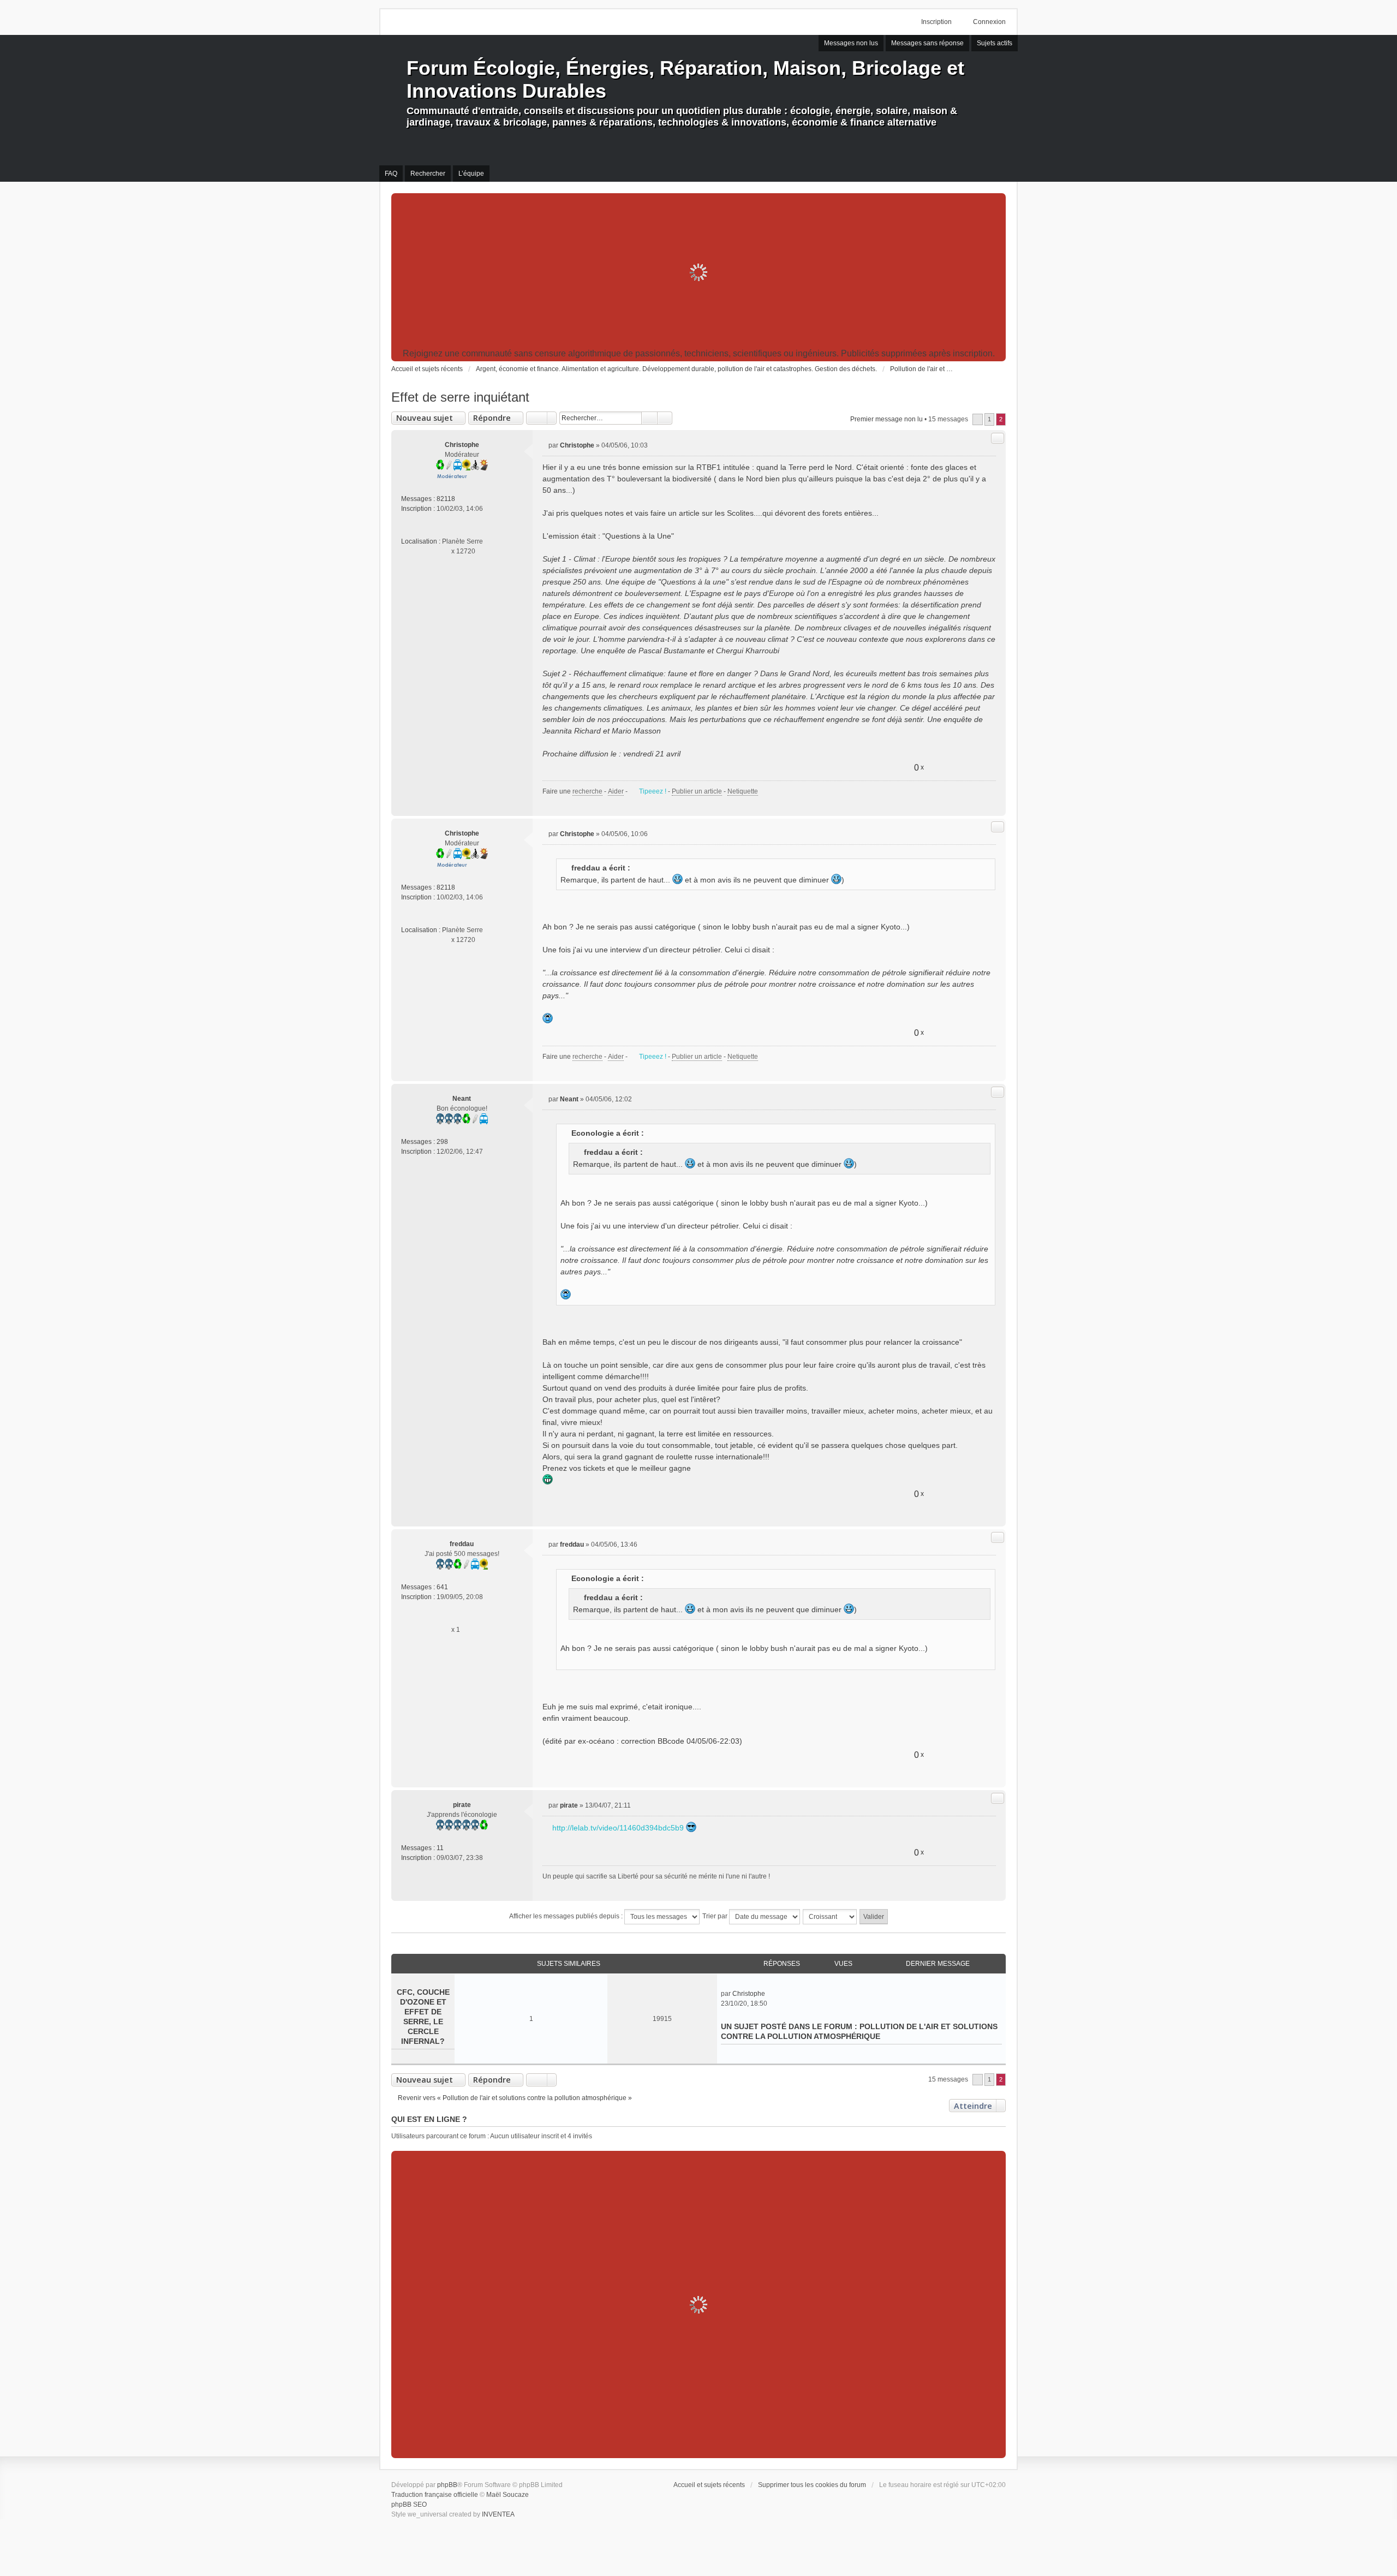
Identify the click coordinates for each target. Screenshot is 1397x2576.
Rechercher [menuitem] (428, 174)
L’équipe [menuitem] (471, 174)
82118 (446, 499)
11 (440, 1848)
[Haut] (993, 803)
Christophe (462, 445)
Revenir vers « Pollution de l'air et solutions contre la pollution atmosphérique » (515, 2098)
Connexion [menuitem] (989, 22)
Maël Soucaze (508, 2495)
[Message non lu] (545, 445)
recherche (587, 791)
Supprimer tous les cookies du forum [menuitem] (812, 2485)
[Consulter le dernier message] (770, 1994)
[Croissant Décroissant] (830, 1917)
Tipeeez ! (653, 791)
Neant (462, 1099)
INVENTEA (498, 2514)
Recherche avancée (665, 418)
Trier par (716, 1916)
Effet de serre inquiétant (460, 397)
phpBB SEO (409, 2505)
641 (442, 1587)
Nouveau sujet (425, 418)
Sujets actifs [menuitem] (995, 43)
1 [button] (989, 419)
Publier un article (697, 791)
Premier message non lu (886, 419)
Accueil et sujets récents (709, 2485)
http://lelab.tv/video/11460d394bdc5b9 (618, 1828)
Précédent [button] (978, 419)
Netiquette (743, 791)
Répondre (492, 418)
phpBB (447, 2485)
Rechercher (649, 418)
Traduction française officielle (435, 2495)
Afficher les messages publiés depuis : (567, 1916)
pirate (462, 1805)
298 (442, 1142)
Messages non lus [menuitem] (851, 43)
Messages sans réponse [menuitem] (927, 43)
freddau (462, 1544)
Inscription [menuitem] (936, 22)
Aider (616, 791)
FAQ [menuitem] (391, 174)
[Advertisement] (698, 272)
